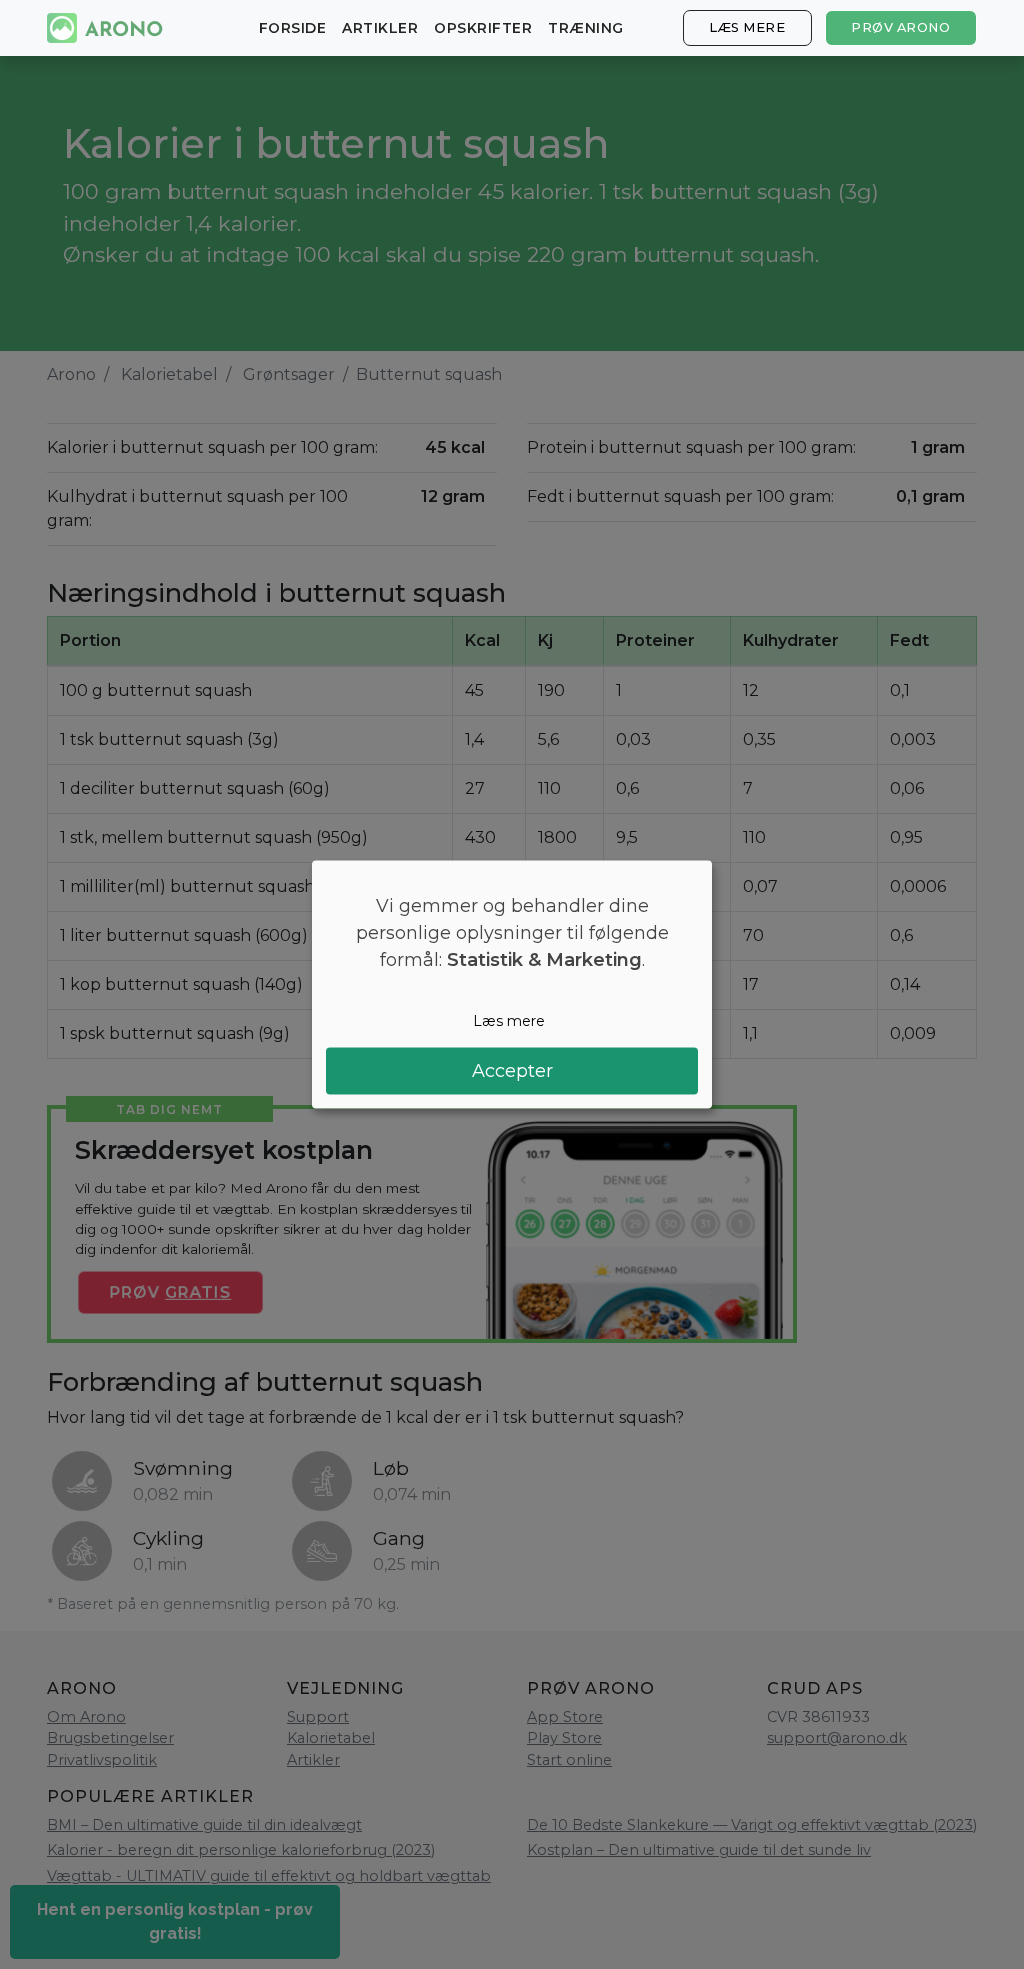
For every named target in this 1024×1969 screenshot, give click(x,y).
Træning (586, 28)
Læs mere (747, 27)
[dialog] (512, 984)
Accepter (512, 1071)
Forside (293, 28)
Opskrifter (483, 28)
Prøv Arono (900, 27)
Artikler (380, 28)
